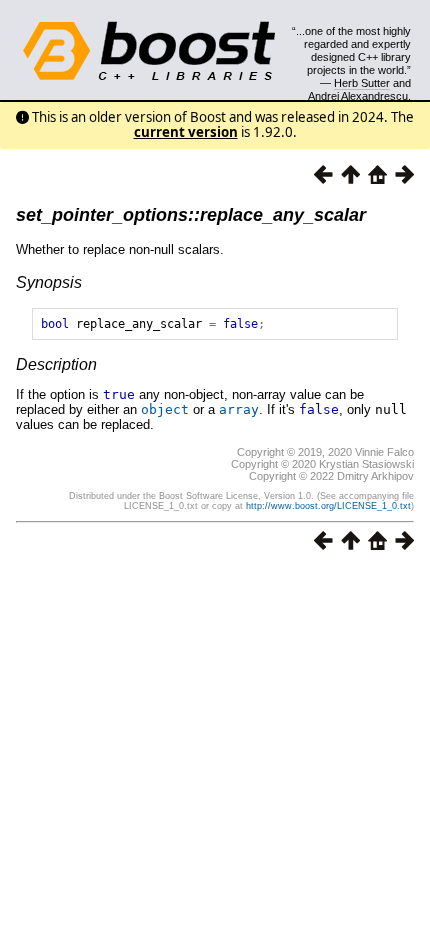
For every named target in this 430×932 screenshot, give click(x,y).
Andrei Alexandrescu (358, 96)
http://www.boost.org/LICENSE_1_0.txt (328, 506)
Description (56, 364)
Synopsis (49, 282)
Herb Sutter (362, 83)
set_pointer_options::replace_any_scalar (191, 215)
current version (186, 132)
